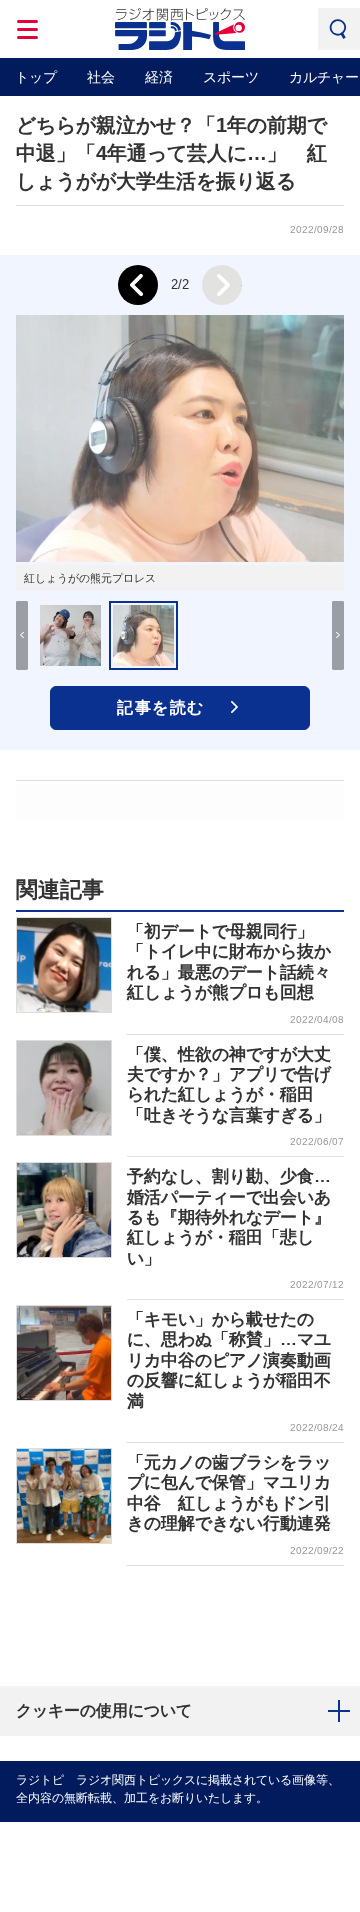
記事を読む (161, 707)
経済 (159, 77)
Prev (138, 285)
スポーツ (231, 77)
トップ (36, 77)
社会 (101, 77)
